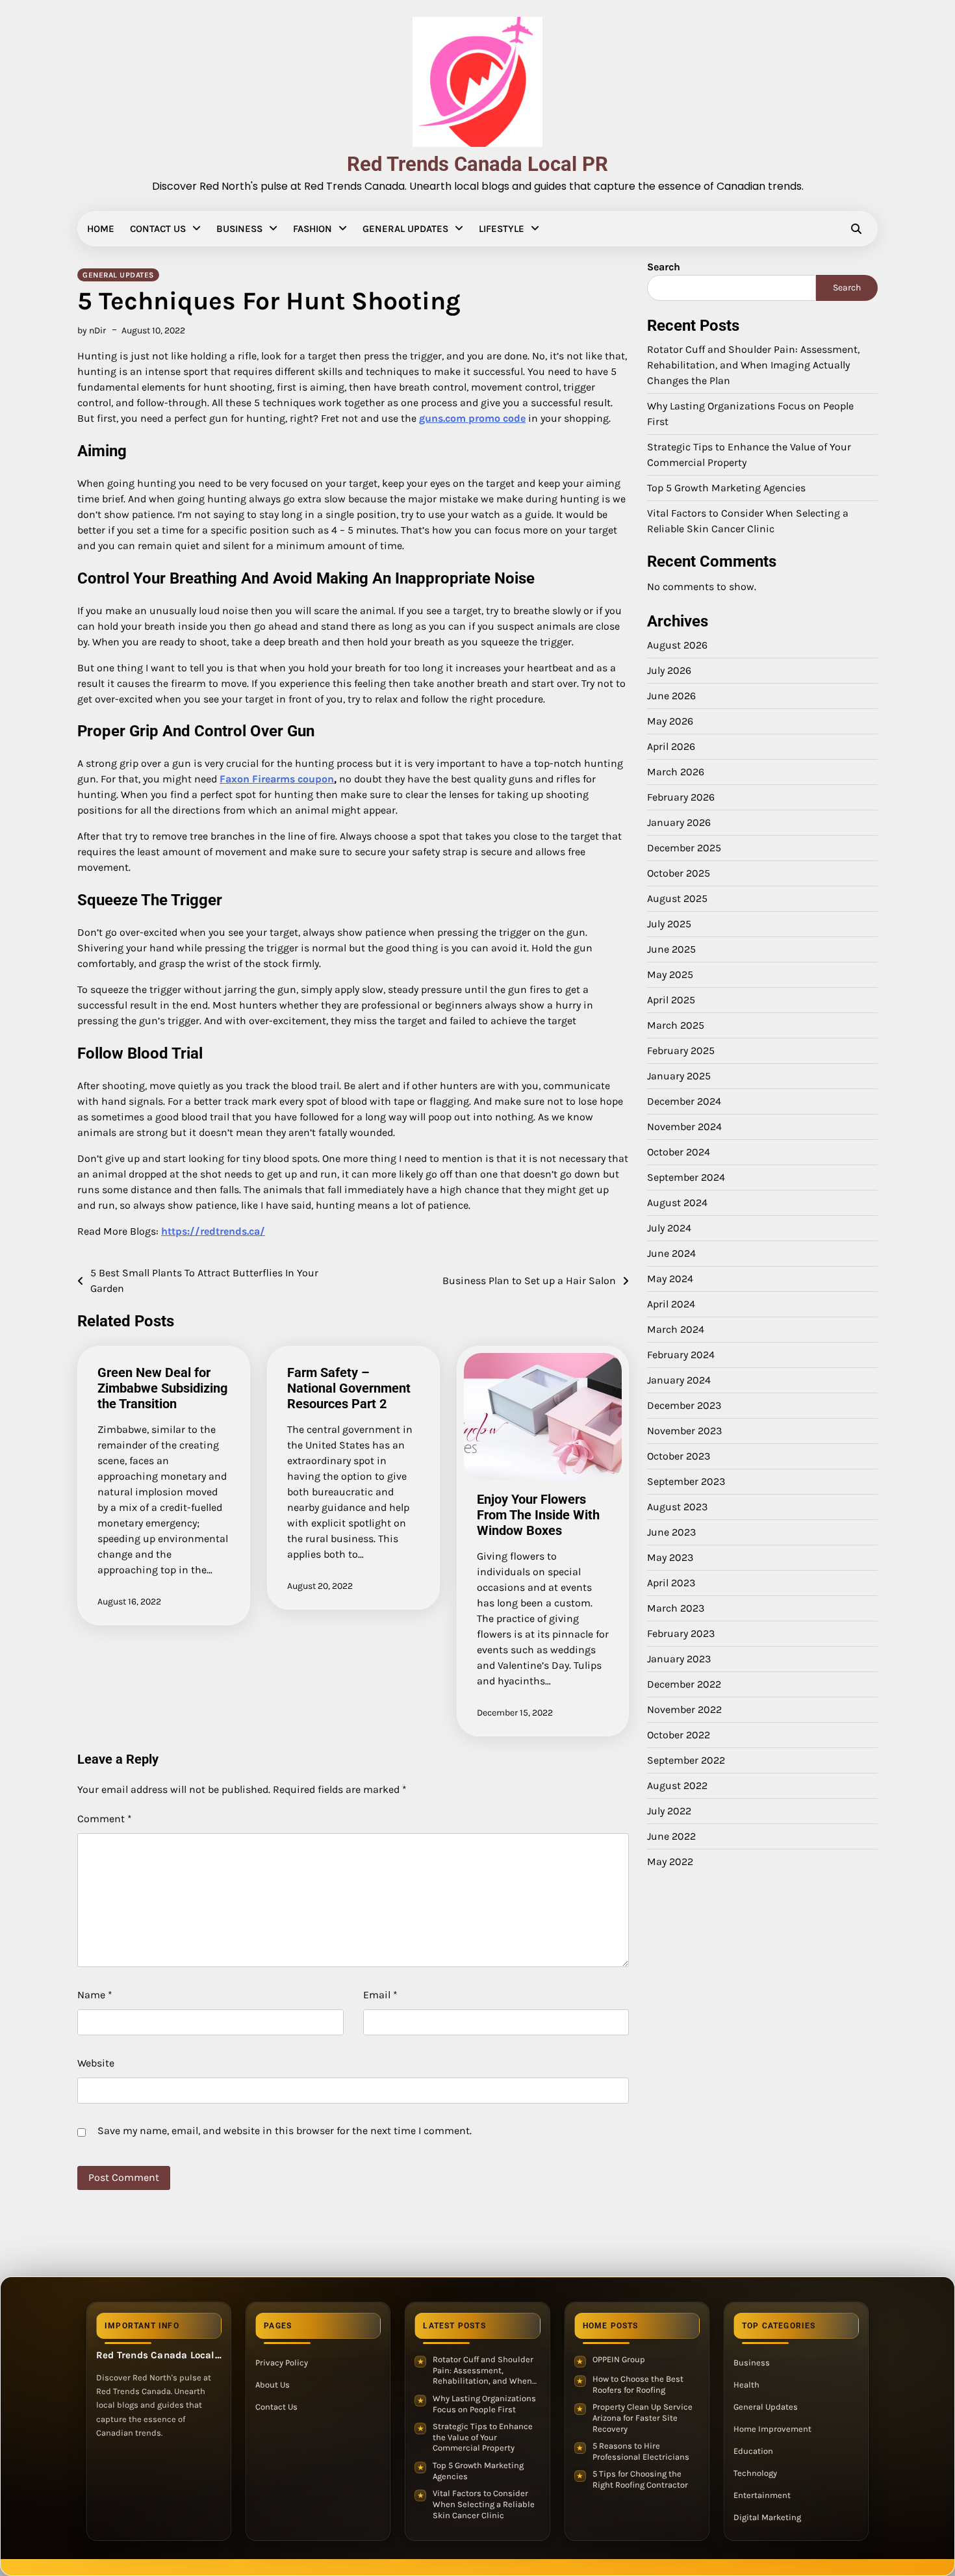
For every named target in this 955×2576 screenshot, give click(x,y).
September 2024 (686, 1177)
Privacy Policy (282, 2363)
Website (96, 2063)
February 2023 (681, 1633)
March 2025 (676, 1024)
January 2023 (679, 1658)
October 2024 (679, 1151)
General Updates (405, 229)
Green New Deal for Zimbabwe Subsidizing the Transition (162, 1388)
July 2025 (669, 923)
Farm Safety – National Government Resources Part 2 (349, 1388)
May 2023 (670, 1557)
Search (664, 267)
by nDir (92, 330)
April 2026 (671, 746)
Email (380, 1995)
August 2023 (677, 1506)
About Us (273, 2385)
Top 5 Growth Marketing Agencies (726, 488)
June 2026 (671, 695)
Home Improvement (772, 2429)
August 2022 (677, 1785)
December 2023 (684, 1405)
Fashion (312, 229)
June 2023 (671, 1531)
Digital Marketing (767, 2517)
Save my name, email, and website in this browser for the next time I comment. (285, 2131)
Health (746, 2385)
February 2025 (681, 1050)
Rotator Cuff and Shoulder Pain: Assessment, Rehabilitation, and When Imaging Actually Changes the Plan (753, 365)
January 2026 (679, 822)
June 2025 (671, 948)
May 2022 (670, 1861)
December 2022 (684, 1683)
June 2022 (671, 1835)
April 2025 (671, 999)
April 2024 (671, 1303)
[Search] (856, 229)
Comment (105, 1819)
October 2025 (679, 872)
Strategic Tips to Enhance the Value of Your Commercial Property (483, 2437)
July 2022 (669, 1810)
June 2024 (671, 1253)
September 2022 (686, 1759)
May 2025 (670, 974)
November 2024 (684, 1126)
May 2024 (670, 1278)
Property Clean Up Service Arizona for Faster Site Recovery (643, 2417)
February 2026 (681, 796)
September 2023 (686, 1481)
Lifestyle (502, 229)
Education (753, 2451)
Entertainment (762, 2495)
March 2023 (676, 1607)
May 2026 (670, 720)
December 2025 (684, 847)
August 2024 (677, 1202)
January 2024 (679, 1379)
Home (101, 229)
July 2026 (669, 670)
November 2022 (684, 1709)
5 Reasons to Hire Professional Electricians (641, 2451)
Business (239, 229)
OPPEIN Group (619, 2359)
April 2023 (671, 1582)
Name (95, 1995)
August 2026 (677, 644)
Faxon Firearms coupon (277, 779)
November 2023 (684, 1430)
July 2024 (669, 1227)
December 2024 (684, 1101)
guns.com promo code (472, 418)
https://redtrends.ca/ (213, 1231)
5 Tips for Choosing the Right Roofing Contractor (640, 2479)
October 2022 (679, 1734)
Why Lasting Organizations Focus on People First (484, 2404)
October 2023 (679, 1455)
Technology (755, 2473)
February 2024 (681, 1354)
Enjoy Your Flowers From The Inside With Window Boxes (538, 1515)
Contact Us (158, 229)
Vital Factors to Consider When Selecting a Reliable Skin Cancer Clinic (484, 2504)
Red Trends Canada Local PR (478, 164)
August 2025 (677, 898)
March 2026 (676, 771)
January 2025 (679, 1075)
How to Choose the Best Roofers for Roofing (638, 2384)
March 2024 (676, 1329)
